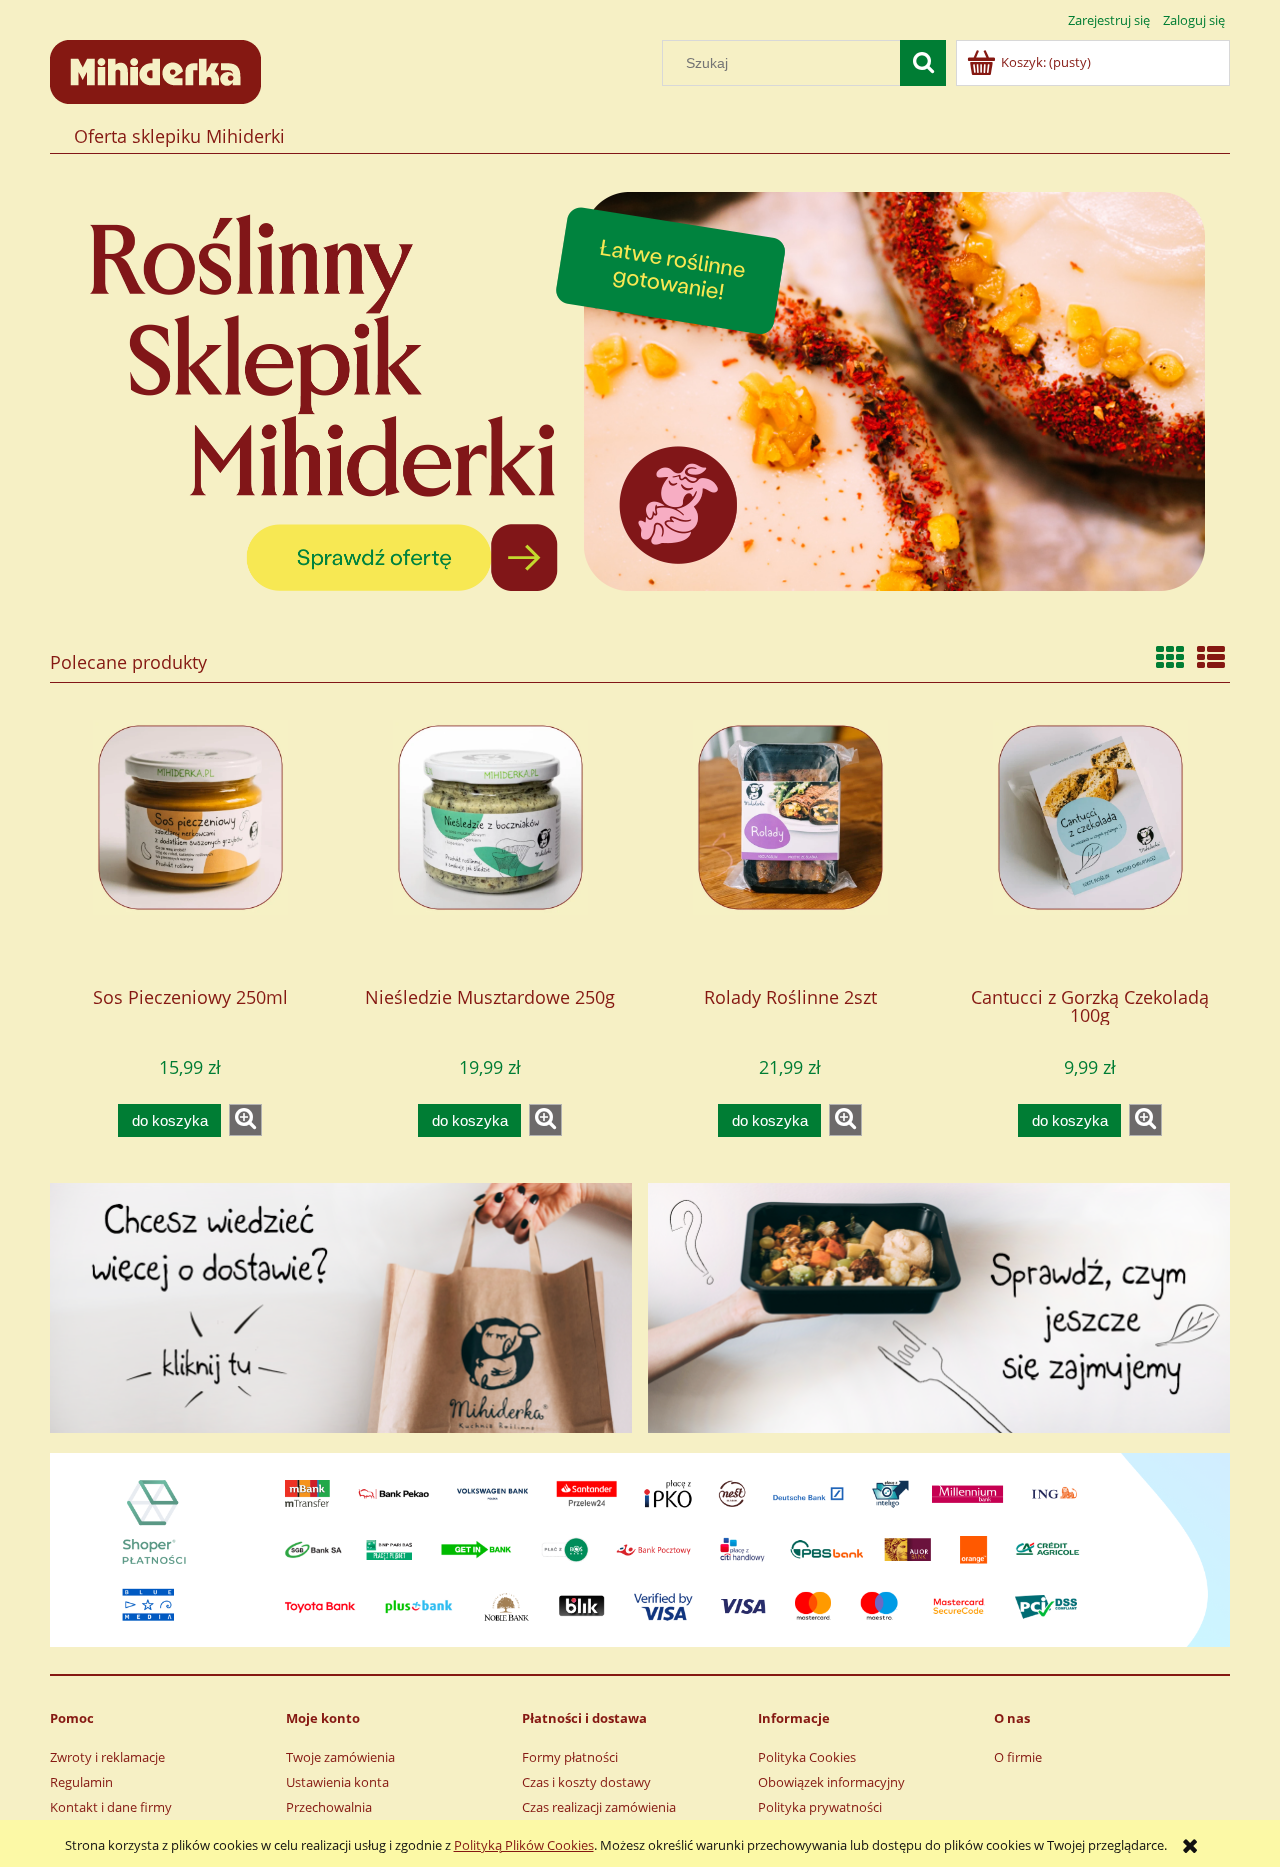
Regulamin (81, 1782)
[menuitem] (179, 136)
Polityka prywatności (820, 1807)
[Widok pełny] (1211, 657)
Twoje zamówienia (340, 1757)
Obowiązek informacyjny (831, 1782)
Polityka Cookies (807, 1757)
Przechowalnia (329, 1807)
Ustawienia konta (337, 1782)
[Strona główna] (155, 69)
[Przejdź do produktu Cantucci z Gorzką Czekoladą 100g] (1090, 845)
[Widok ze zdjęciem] (1170, 657)
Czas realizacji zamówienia (599, 1807)
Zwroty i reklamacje (107, 1757)
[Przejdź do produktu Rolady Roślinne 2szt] (790, 845)
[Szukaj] (923, 63)
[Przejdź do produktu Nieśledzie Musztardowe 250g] (490, 845)
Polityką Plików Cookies (524, 1845)
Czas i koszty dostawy (586, 1782)
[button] (245, 1120)
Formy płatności (570, 1757)
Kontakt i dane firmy (111, 1807)
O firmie (1018, 1757)
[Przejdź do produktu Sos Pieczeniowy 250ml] (190, 845)
